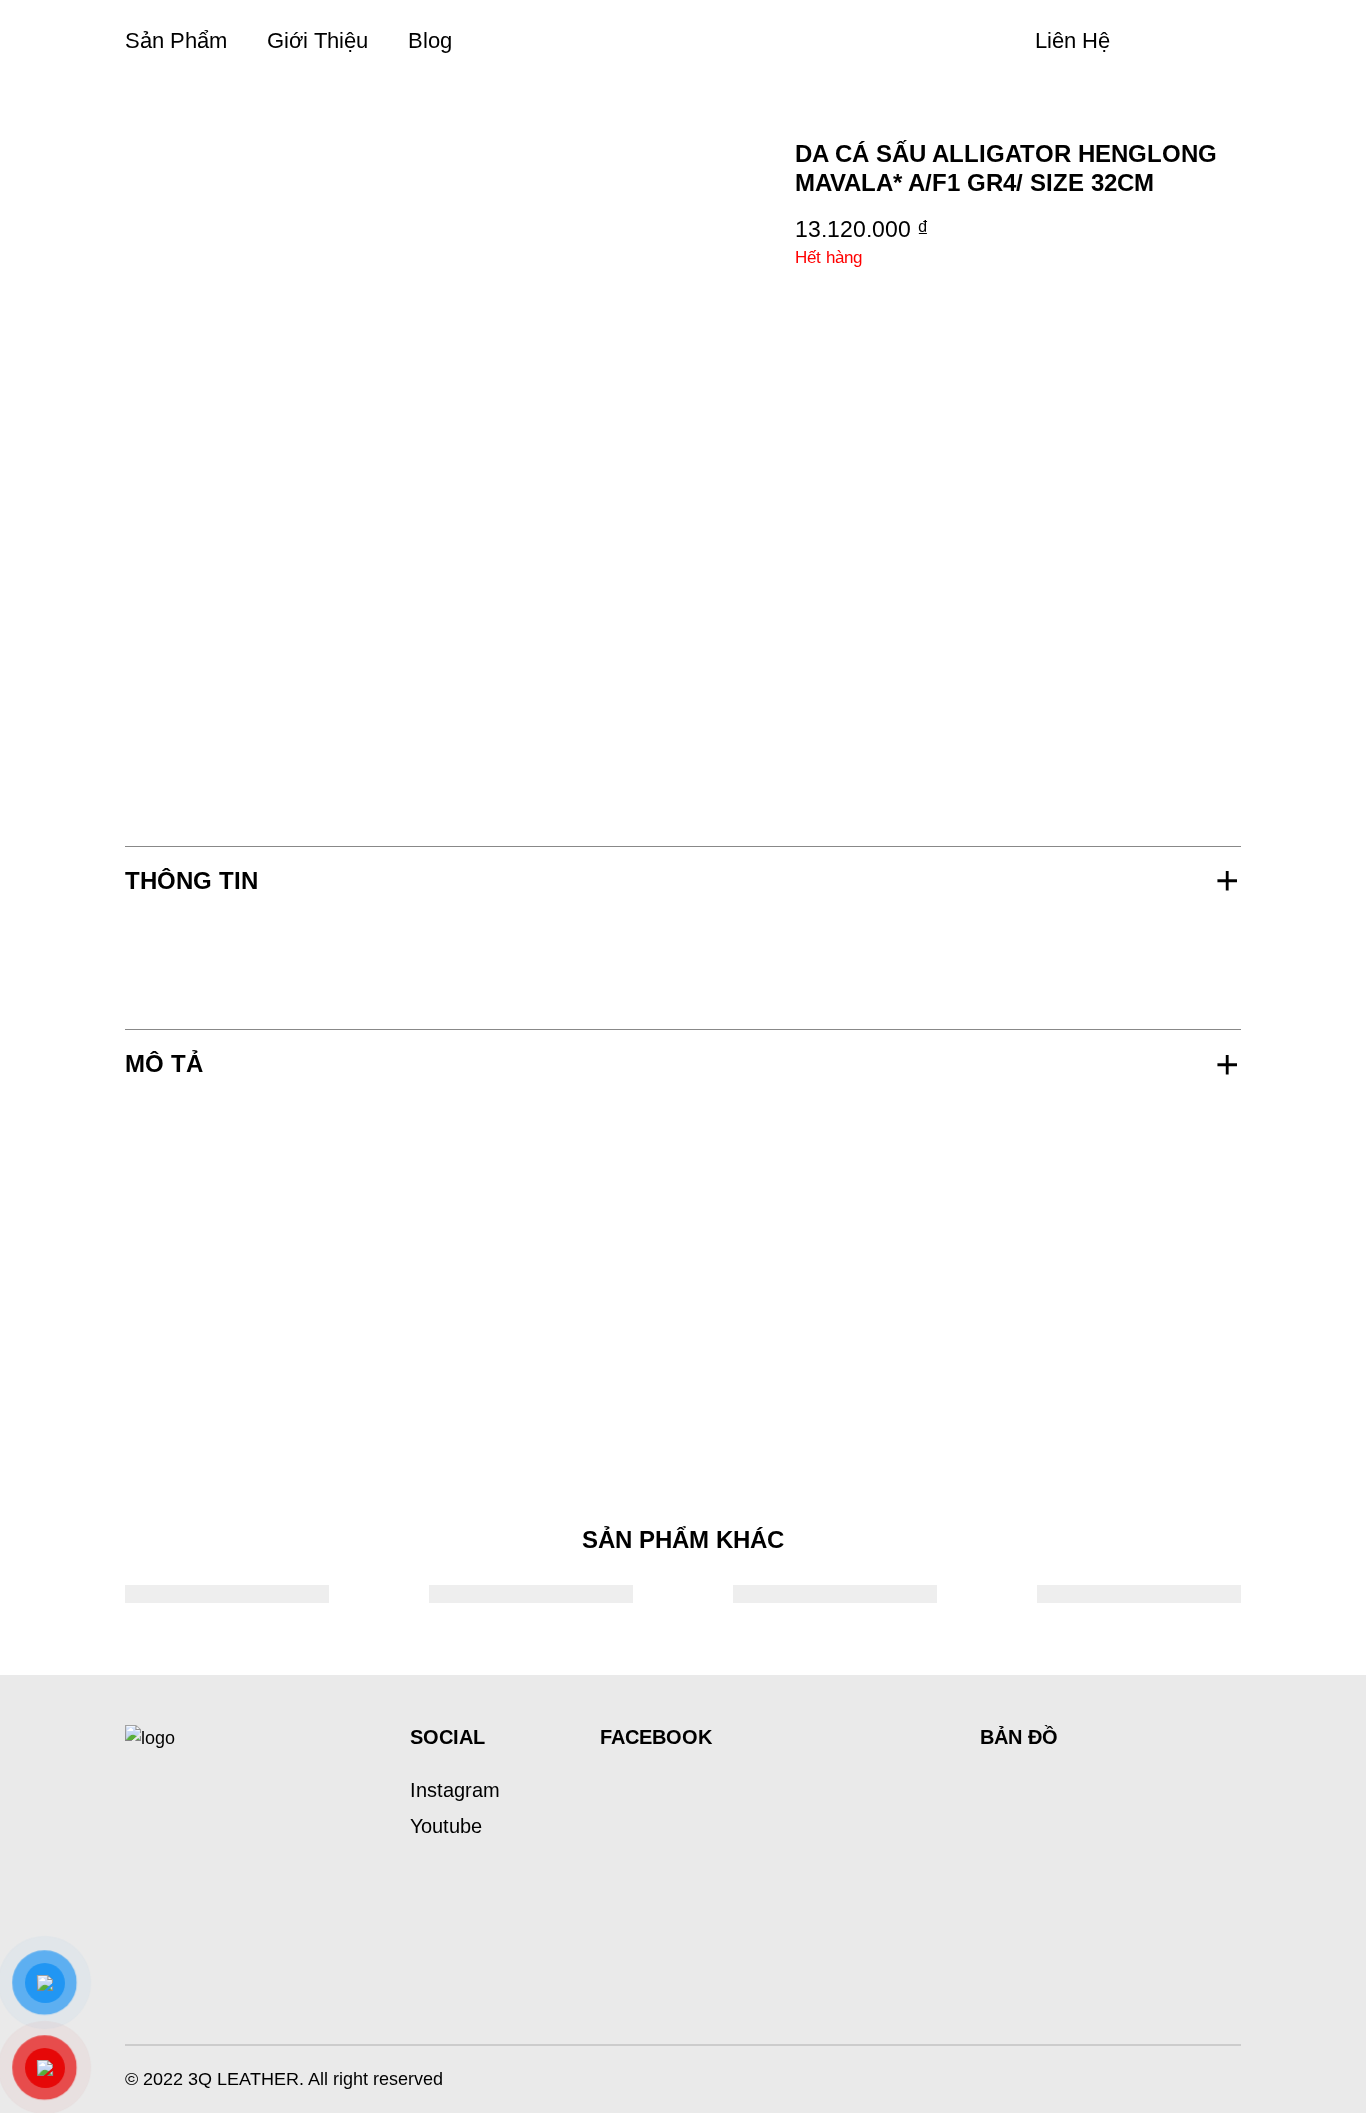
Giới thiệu (317, 40)
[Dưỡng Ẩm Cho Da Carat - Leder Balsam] (531, 1594)
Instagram (455, 1790)
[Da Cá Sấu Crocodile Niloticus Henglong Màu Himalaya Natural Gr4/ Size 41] (835, 1594)
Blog (430, 40)
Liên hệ (1072, 40)
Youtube (446, 1826)
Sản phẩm (176, 40)
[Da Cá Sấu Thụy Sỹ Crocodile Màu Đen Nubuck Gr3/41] (227, 1594)
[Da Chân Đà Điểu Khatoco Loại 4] (1139, 1594)
